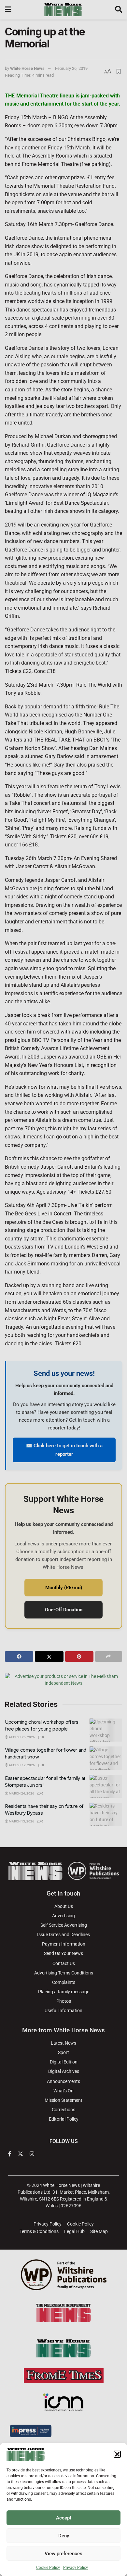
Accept (64, 2518)
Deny (64, 2536)
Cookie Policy (48, 2568)
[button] (117, 2454)
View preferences (63, 2554)
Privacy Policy (76, 2568)
